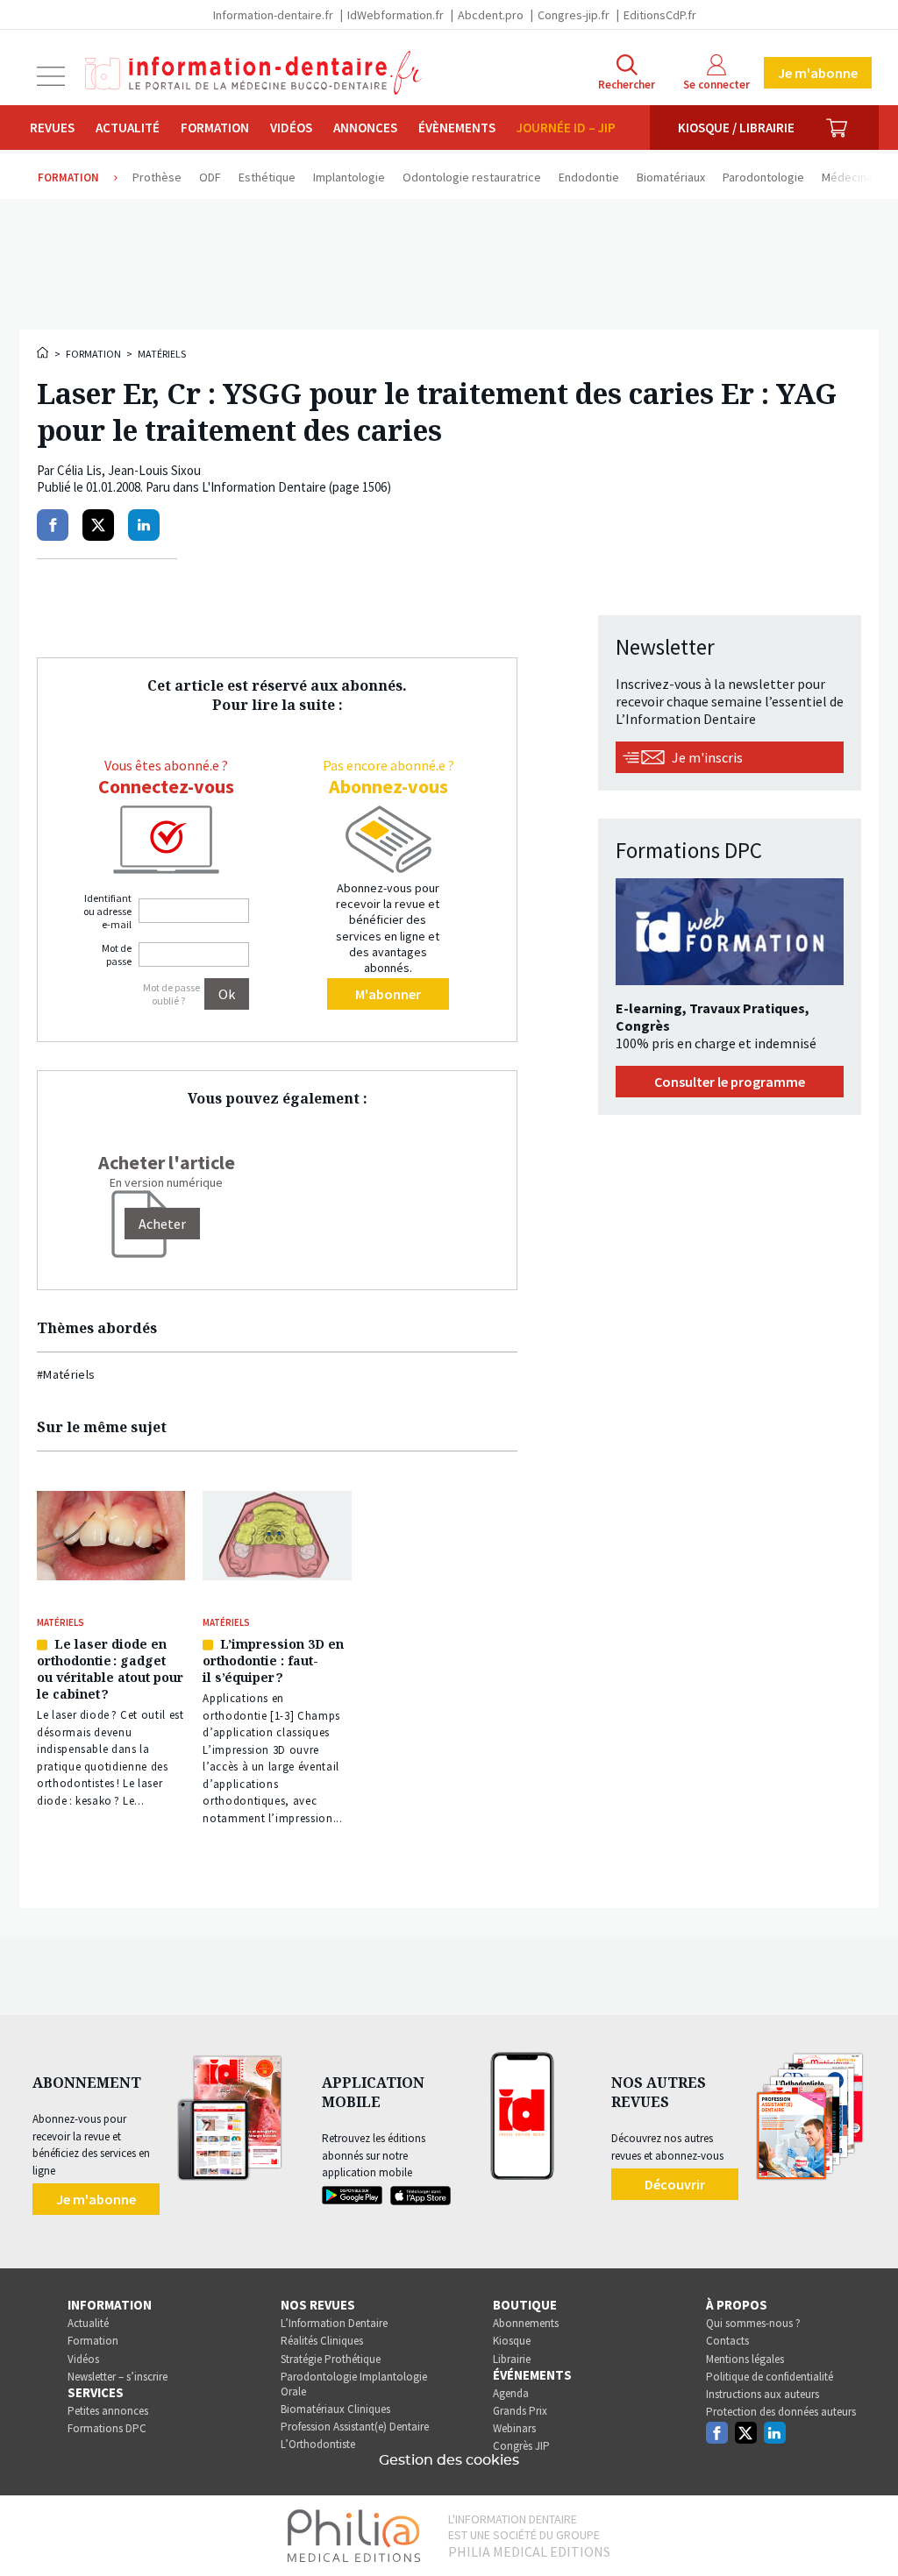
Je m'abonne (818, 73)
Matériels (162, 354)
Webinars (514, 2428)
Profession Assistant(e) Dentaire (355, 2427)
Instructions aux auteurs (763, 2394)
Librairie (512, 2359)
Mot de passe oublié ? (171, 994)
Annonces (365, 128)
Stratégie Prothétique (331, 2359)
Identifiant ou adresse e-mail (107, 911)
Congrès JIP (521, 2446)
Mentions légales (745, 2359)
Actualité (128, 128)
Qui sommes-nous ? (753, 2323)
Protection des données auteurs (781, 2412)
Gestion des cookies (449, 2460)
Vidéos (291, 128)
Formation (215, 128)
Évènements (457, 128)
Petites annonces (108, 2411)
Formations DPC (107, 2428)
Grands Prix (520, 2411)
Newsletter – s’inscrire (118, 2377)
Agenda (511, 2393)
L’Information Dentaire (334, 2323)
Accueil (44, 352)
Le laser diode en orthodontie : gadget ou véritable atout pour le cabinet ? (110, 1669)
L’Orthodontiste (318, 2444)
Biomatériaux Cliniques (335, 2409)
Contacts (727, 2341)
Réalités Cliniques (322, 2341)
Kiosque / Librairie (736, 128)
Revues (52, 128)
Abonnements (526, 2323)
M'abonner (388, 994)
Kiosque (512, 2341)
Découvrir (675, 2184)
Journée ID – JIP (566, 128)
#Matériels (66, 1374)
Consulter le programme (730, 1082)
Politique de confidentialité (770, 2377)
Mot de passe (117, 954)
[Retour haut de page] (866, 2530)
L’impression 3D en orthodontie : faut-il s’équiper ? (273, 1661)
